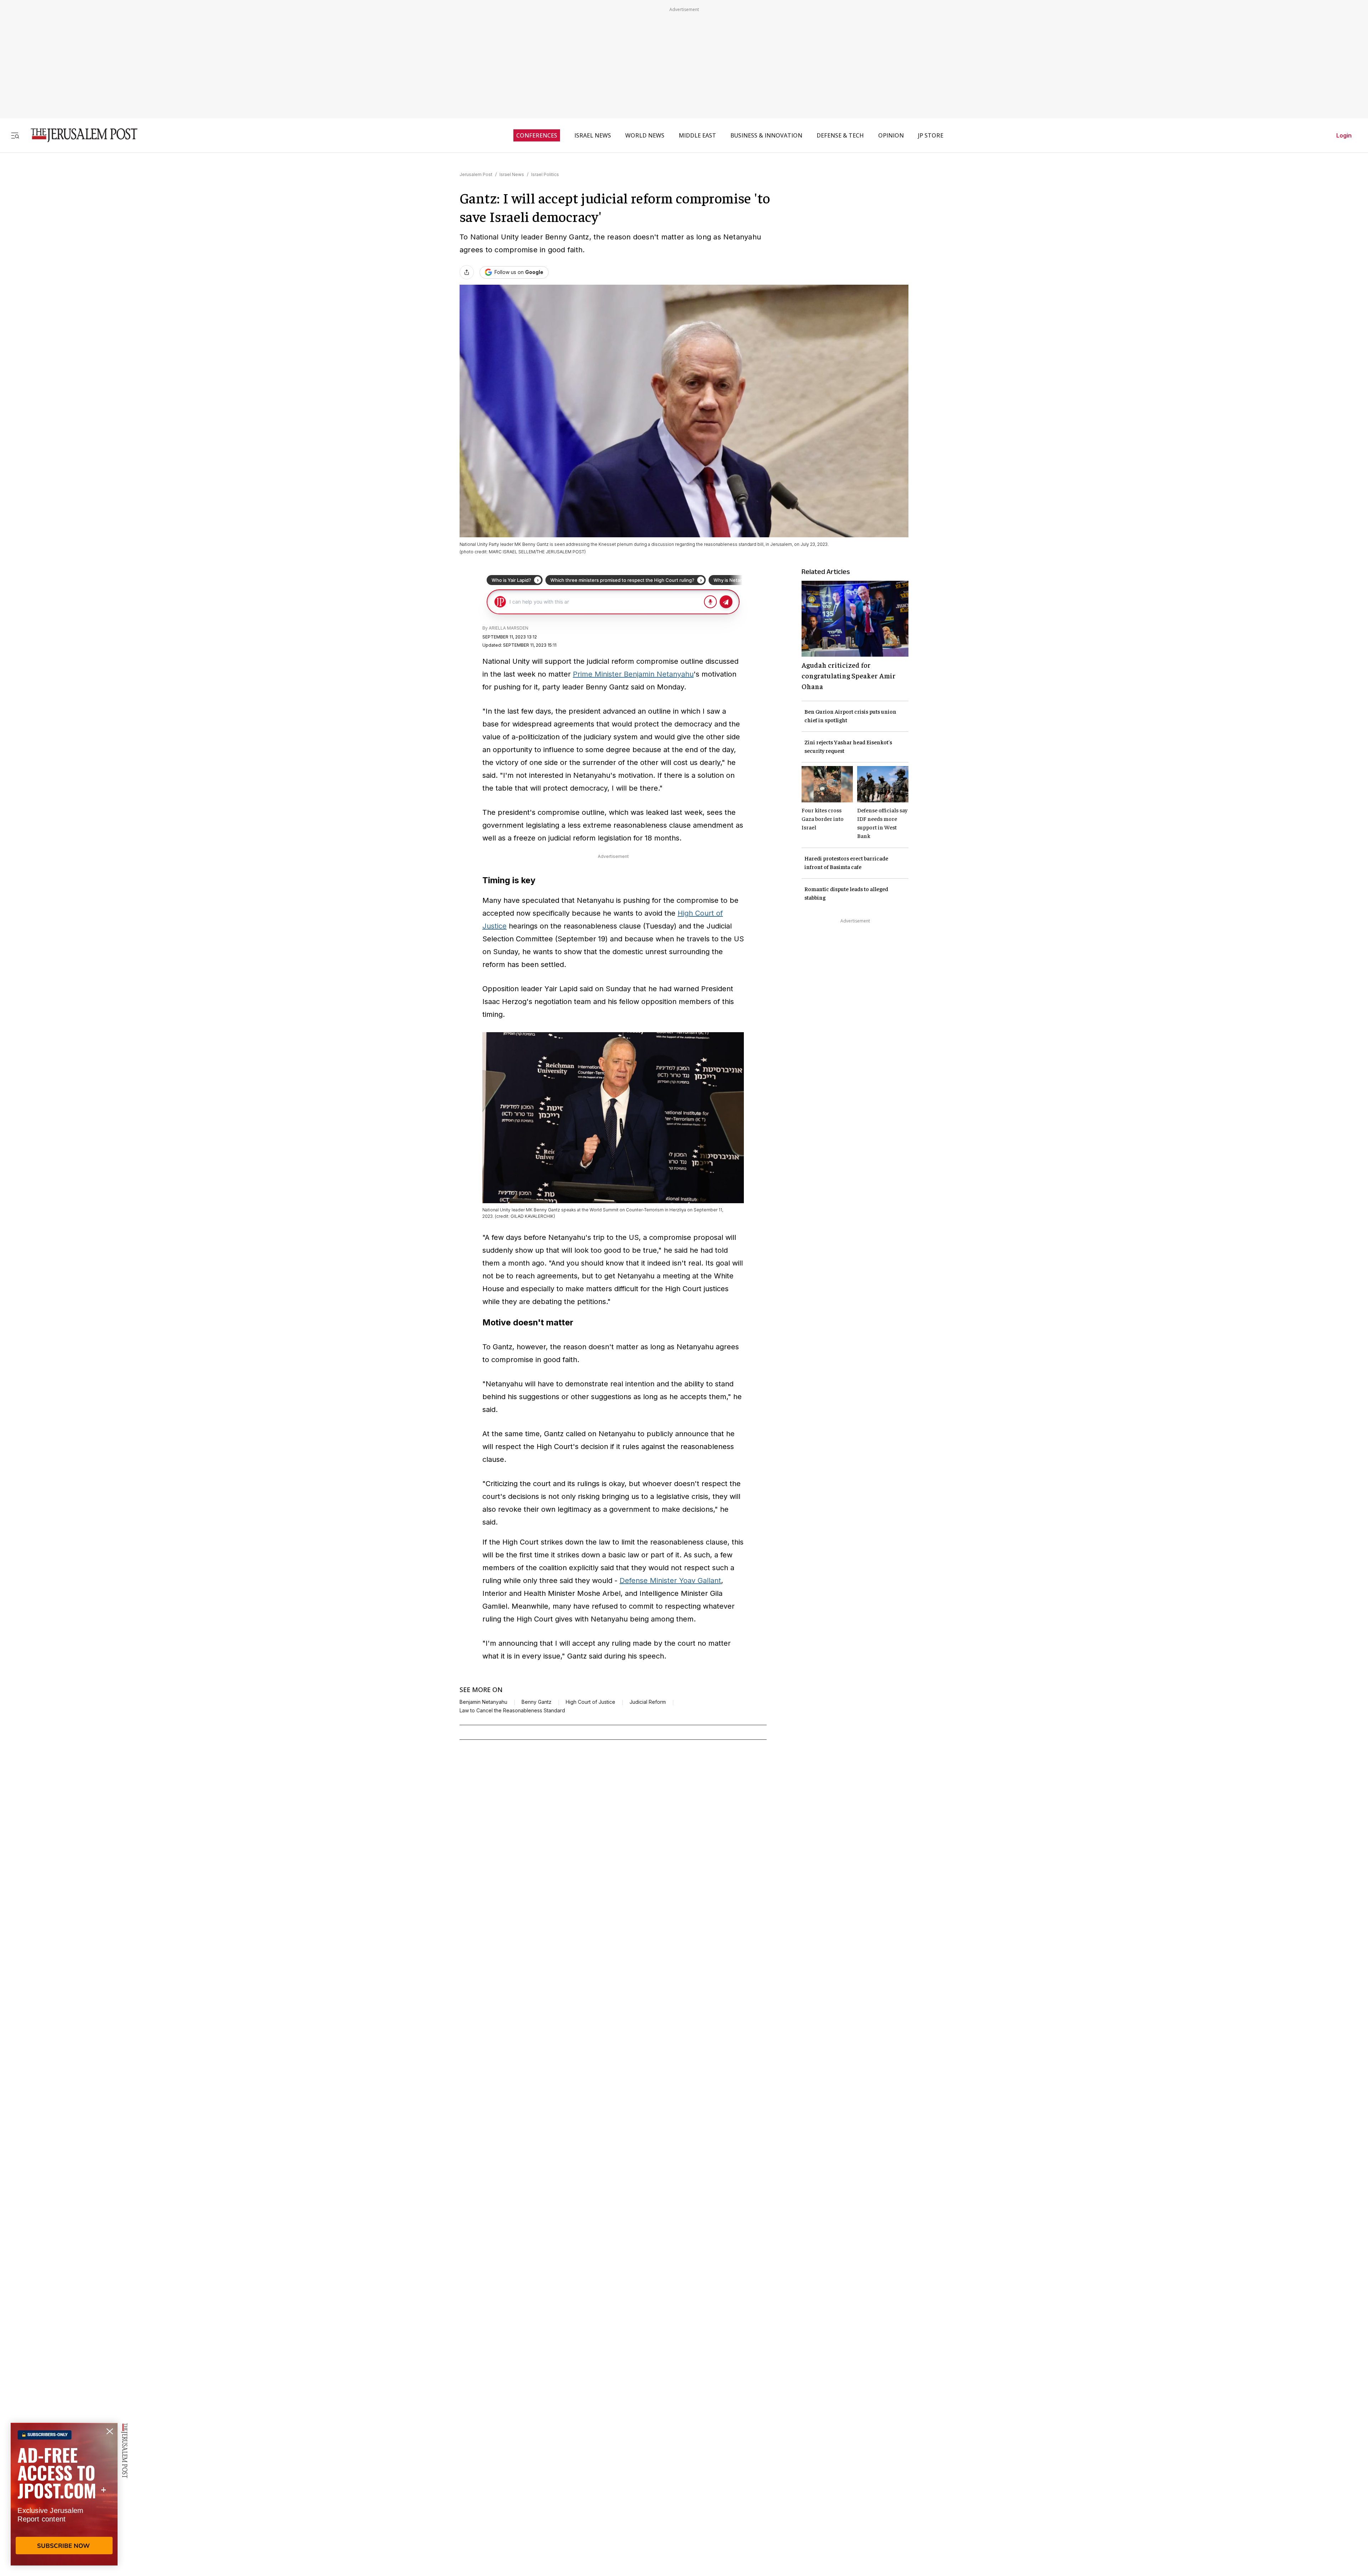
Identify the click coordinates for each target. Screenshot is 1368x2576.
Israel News (512, 174)
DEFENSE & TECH (840, 135)
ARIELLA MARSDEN (509, 628)
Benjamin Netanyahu (483, 1702)
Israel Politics (545, 174)
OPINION (891, 135)
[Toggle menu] (15, 135)
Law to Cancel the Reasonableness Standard (512, 1711)
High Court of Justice (590, 1702)
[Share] (467, 272)
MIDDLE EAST (697, 135)
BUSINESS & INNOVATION (766, 135)
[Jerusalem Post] (79, 135)
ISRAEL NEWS (593, 135)
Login (1344, 135)
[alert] (64, 2494)
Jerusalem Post (476, 174)
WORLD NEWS (645, 135)
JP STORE (931, 135)
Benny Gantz (537, 1702)
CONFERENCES (537, 135)
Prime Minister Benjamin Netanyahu (633, 674)
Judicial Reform (648, 1702)
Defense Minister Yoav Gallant (670, 1581)
